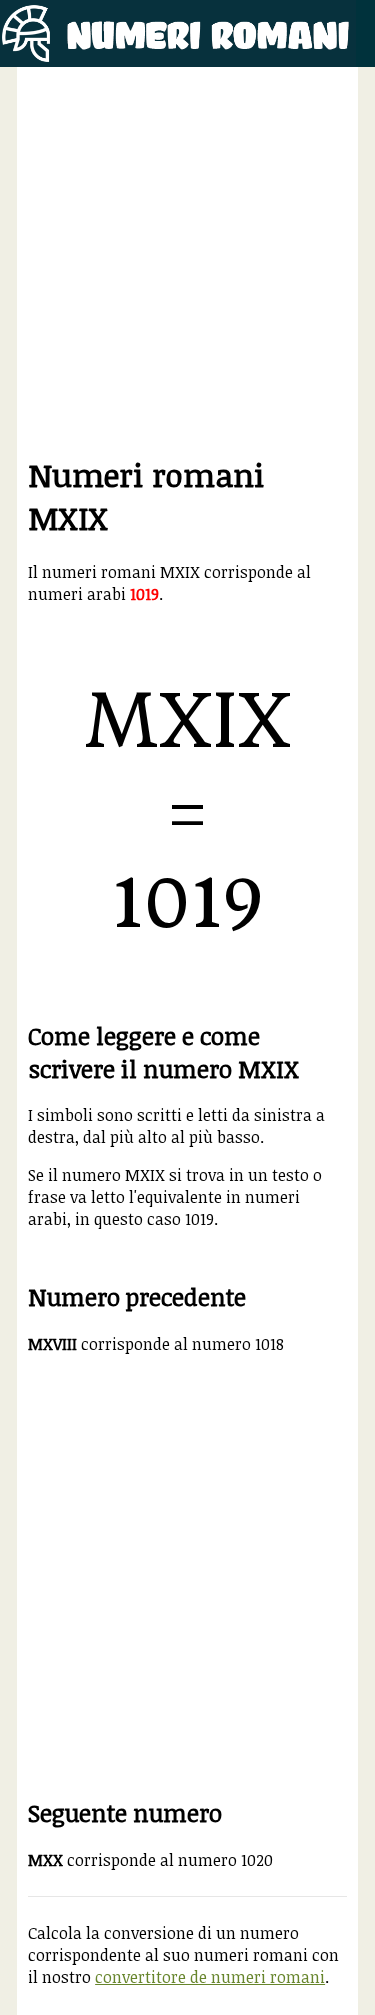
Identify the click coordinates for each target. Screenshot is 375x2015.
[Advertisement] (187, 265)
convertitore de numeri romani (210, 1977)
